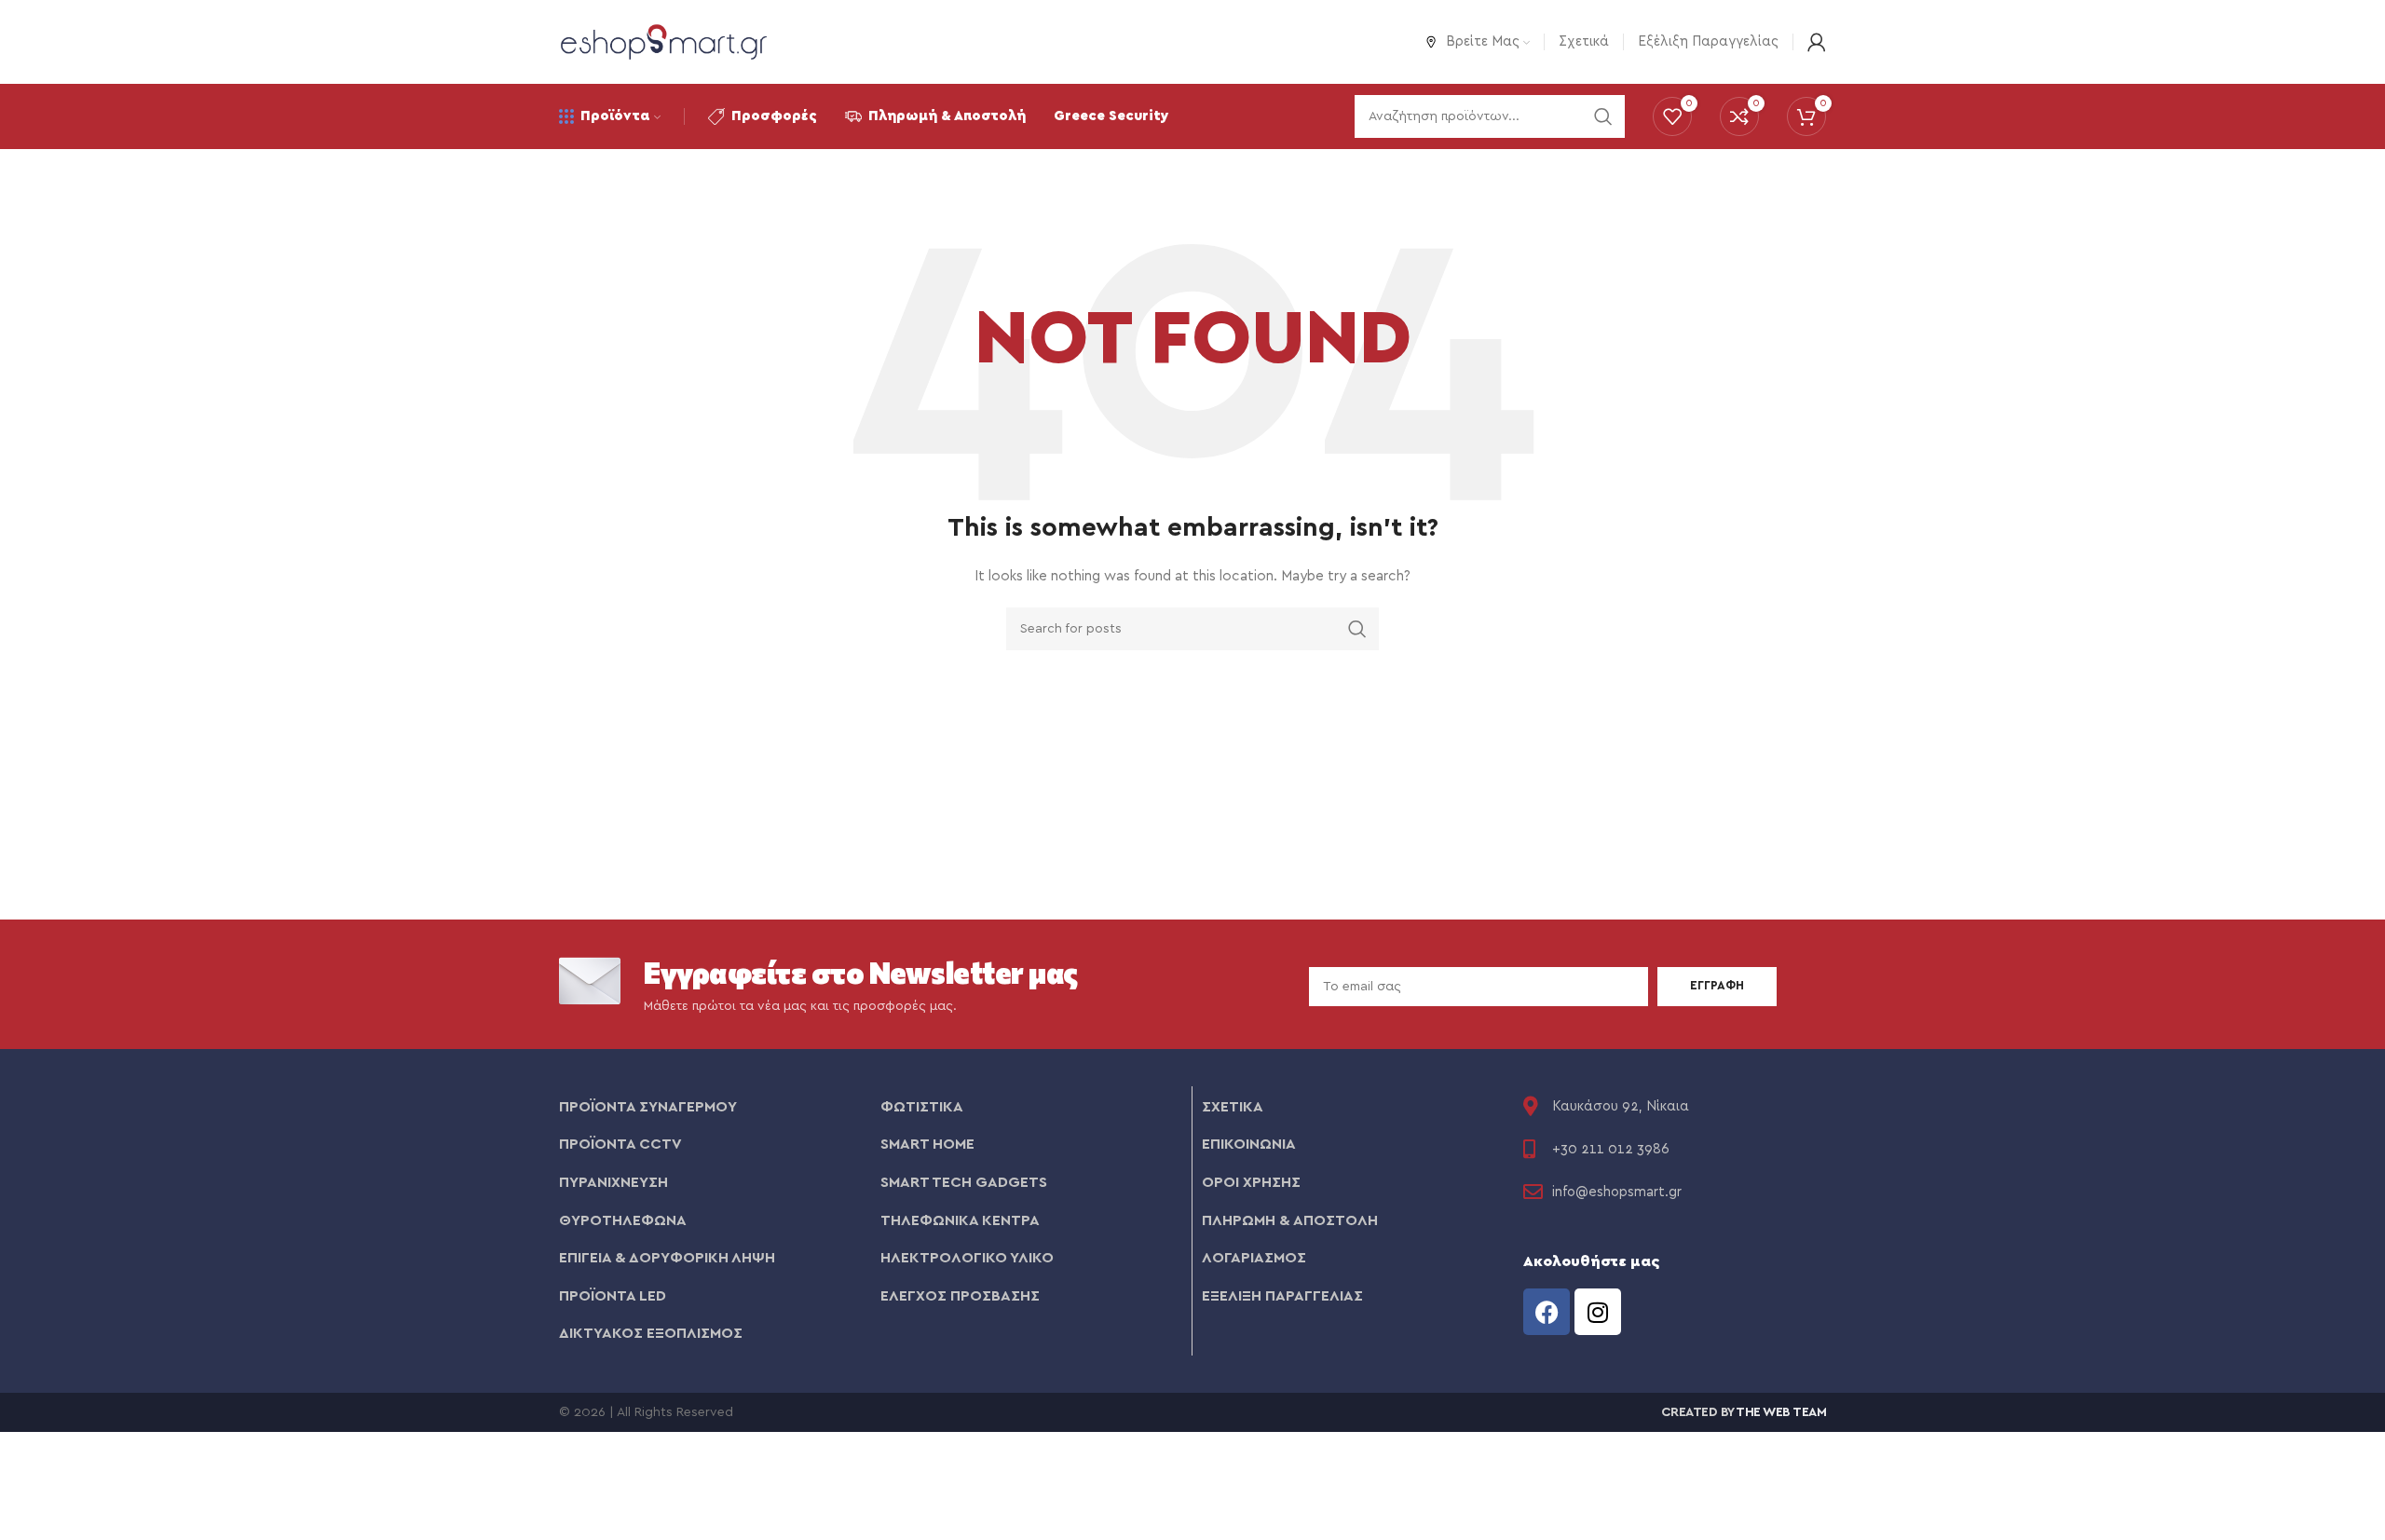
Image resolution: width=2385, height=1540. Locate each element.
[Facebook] (1547, 1312)
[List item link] (710, 1108)
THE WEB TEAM (1781, 1412)
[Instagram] (1598, 1312)
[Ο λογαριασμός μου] (1817, 42)
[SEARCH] (1357, 629)
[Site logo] (664, 41)
